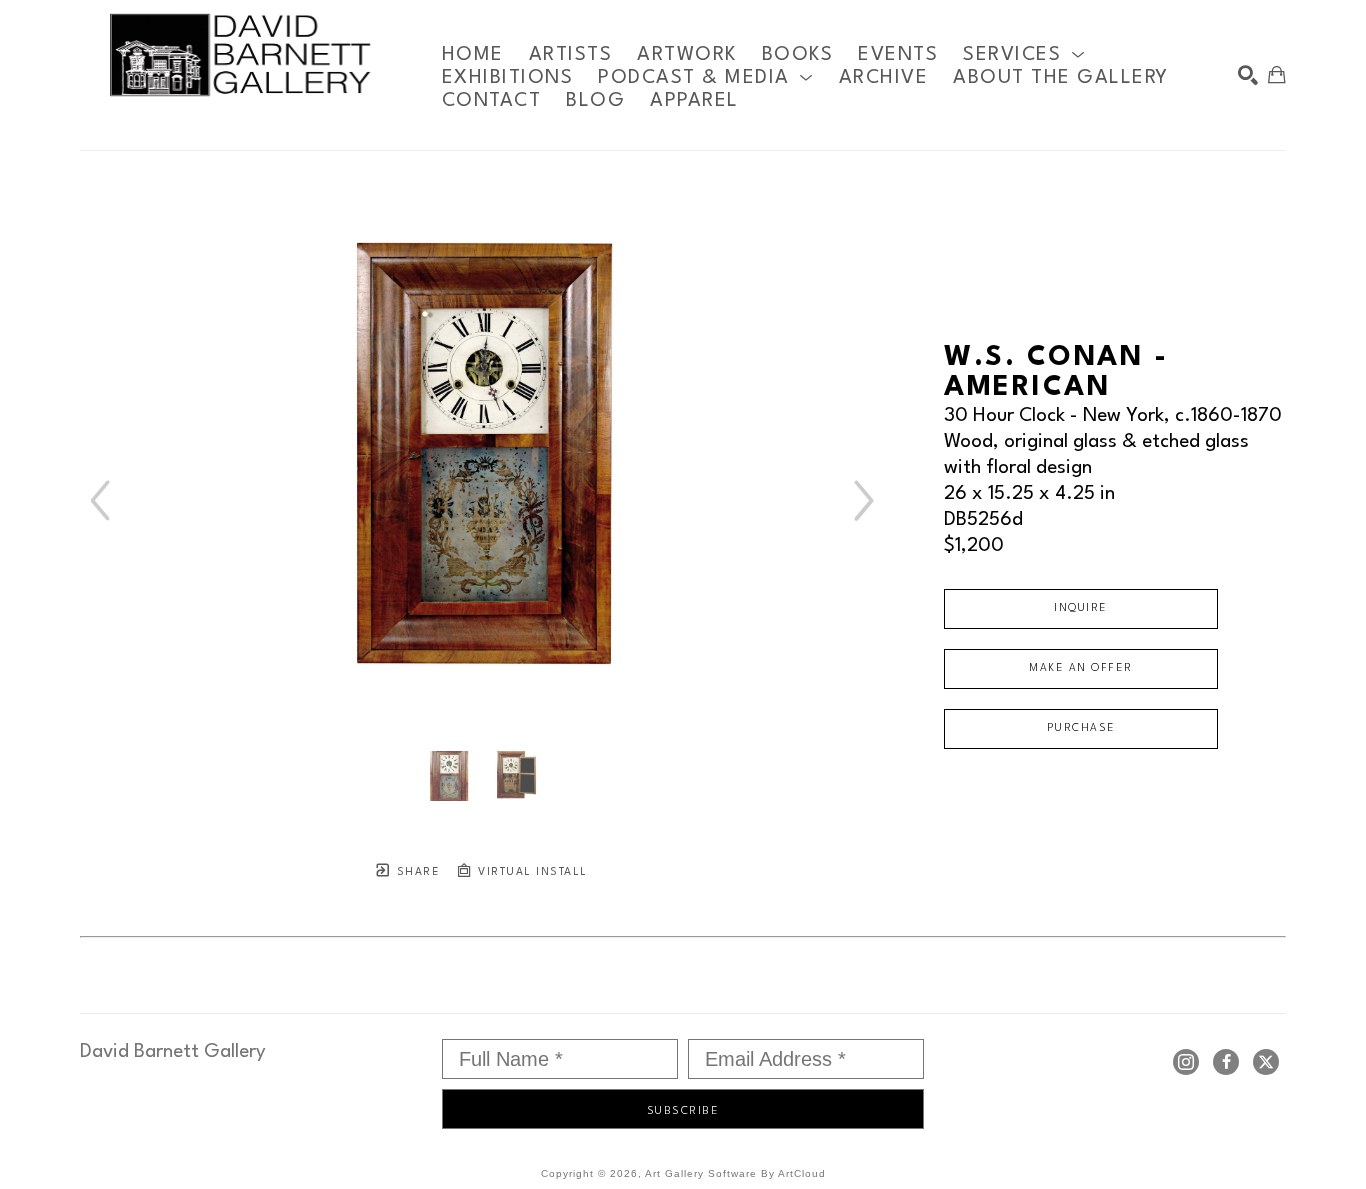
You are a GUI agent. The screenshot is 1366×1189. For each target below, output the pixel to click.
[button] (1024, 54)
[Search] (1248, 75)
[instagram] (1186, 1062)
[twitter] (1266, 1062)
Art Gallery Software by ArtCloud (735, 1173)
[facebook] (1226, 1062)
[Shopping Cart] (1277, 75)
